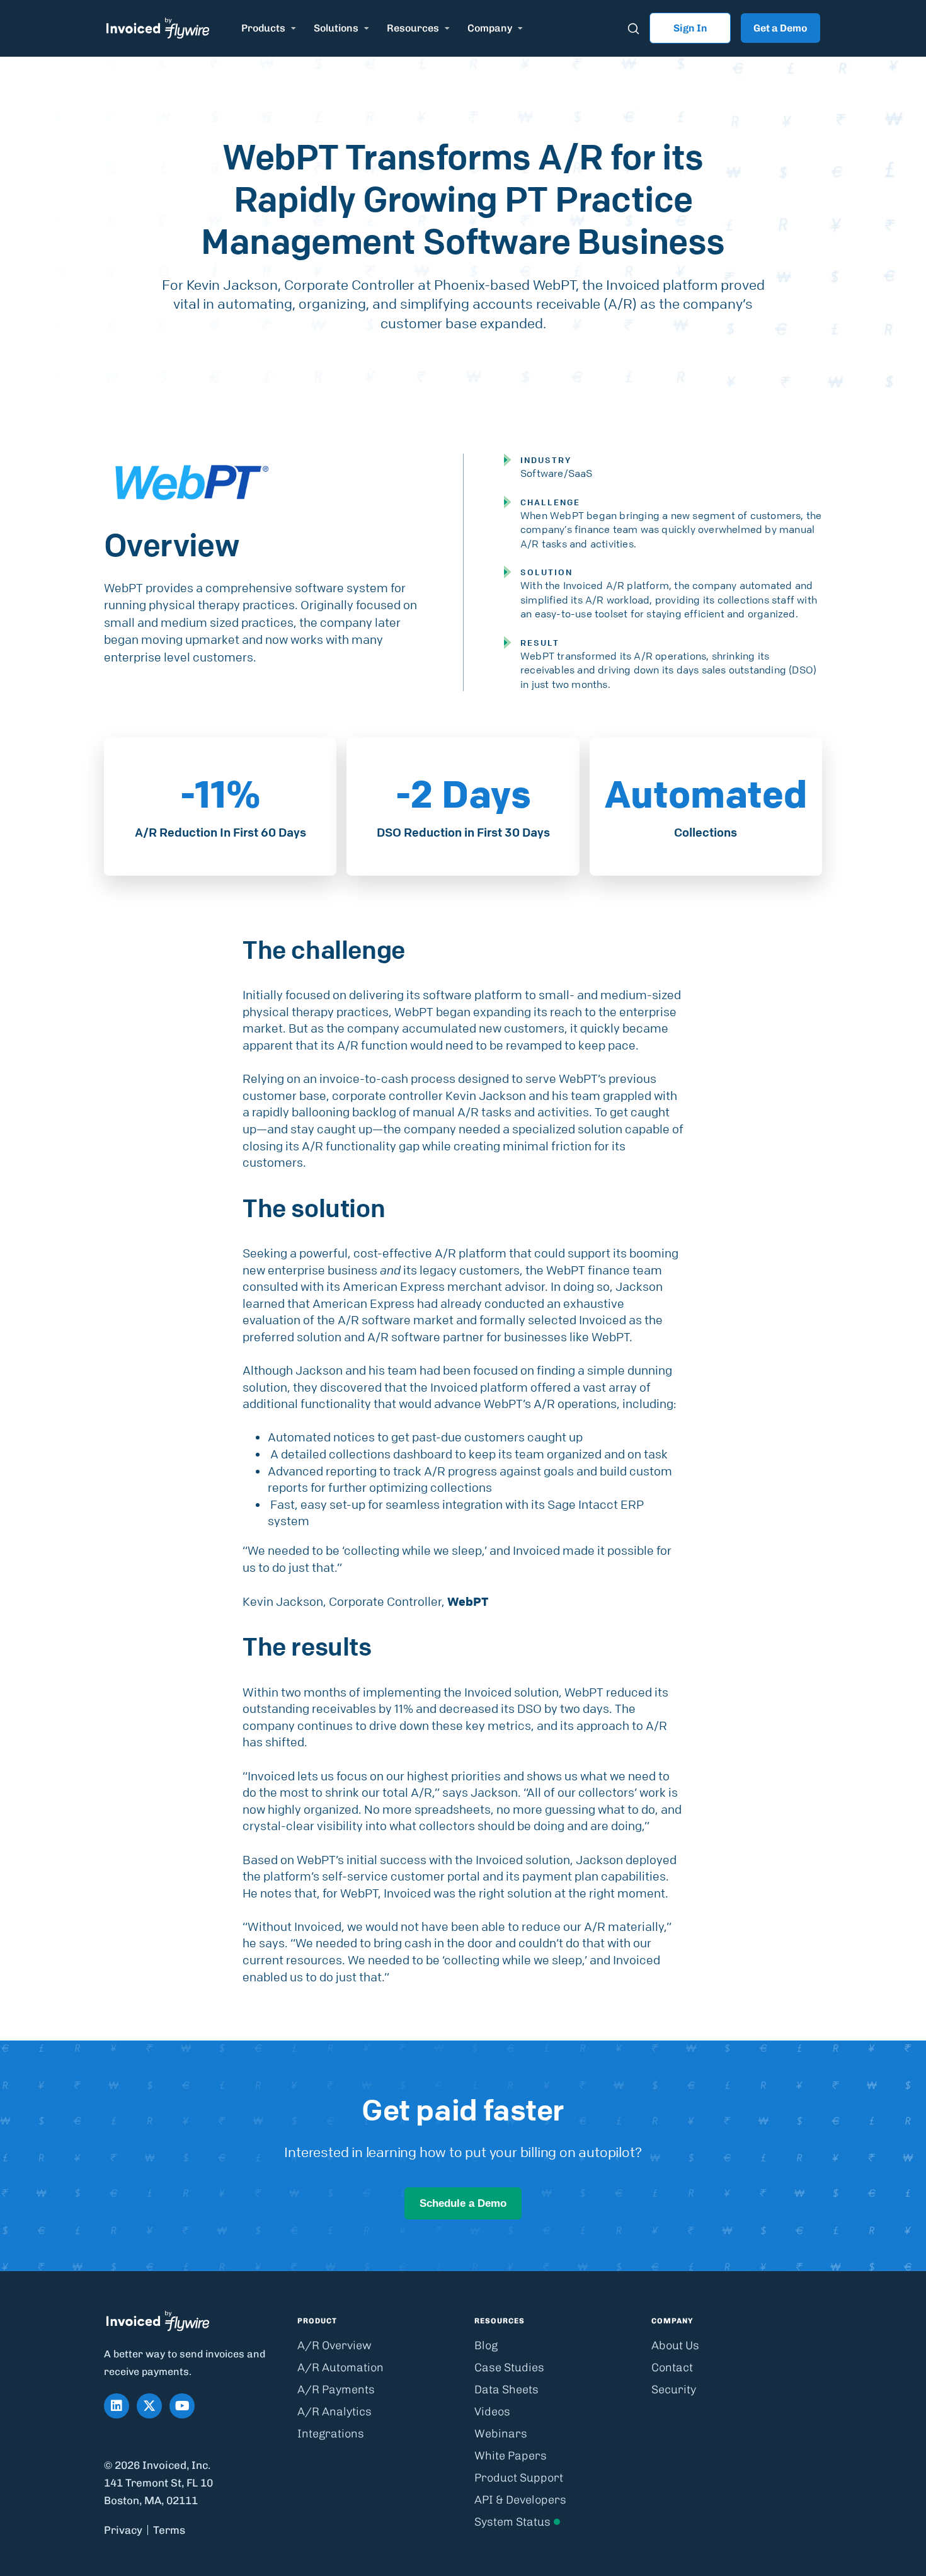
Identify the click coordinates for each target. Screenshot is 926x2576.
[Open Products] (294, 28)
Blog (486, 2345)
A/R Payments (336, 2390)
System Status (512, 2522)
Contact (672, 2367)
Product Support (519, 2478)
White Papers (511, 2456)
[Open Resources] (447, 28)
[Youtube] (182, 2406)
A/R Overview (334, 2345)
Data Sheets (506, 2390)
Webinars (501, 2434)
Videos (492, 2412)
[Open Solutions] (367, 28)
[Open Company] (520, 28)
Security (674, 2390)
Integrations (331, 2434)
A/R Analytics (334, 2412)
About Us (675, 2345)
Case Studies (509, 2367)
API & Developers (520, 2500)
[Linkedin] (117, 2406)
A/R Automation (340, 2367)
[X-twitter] (149, 2406)
